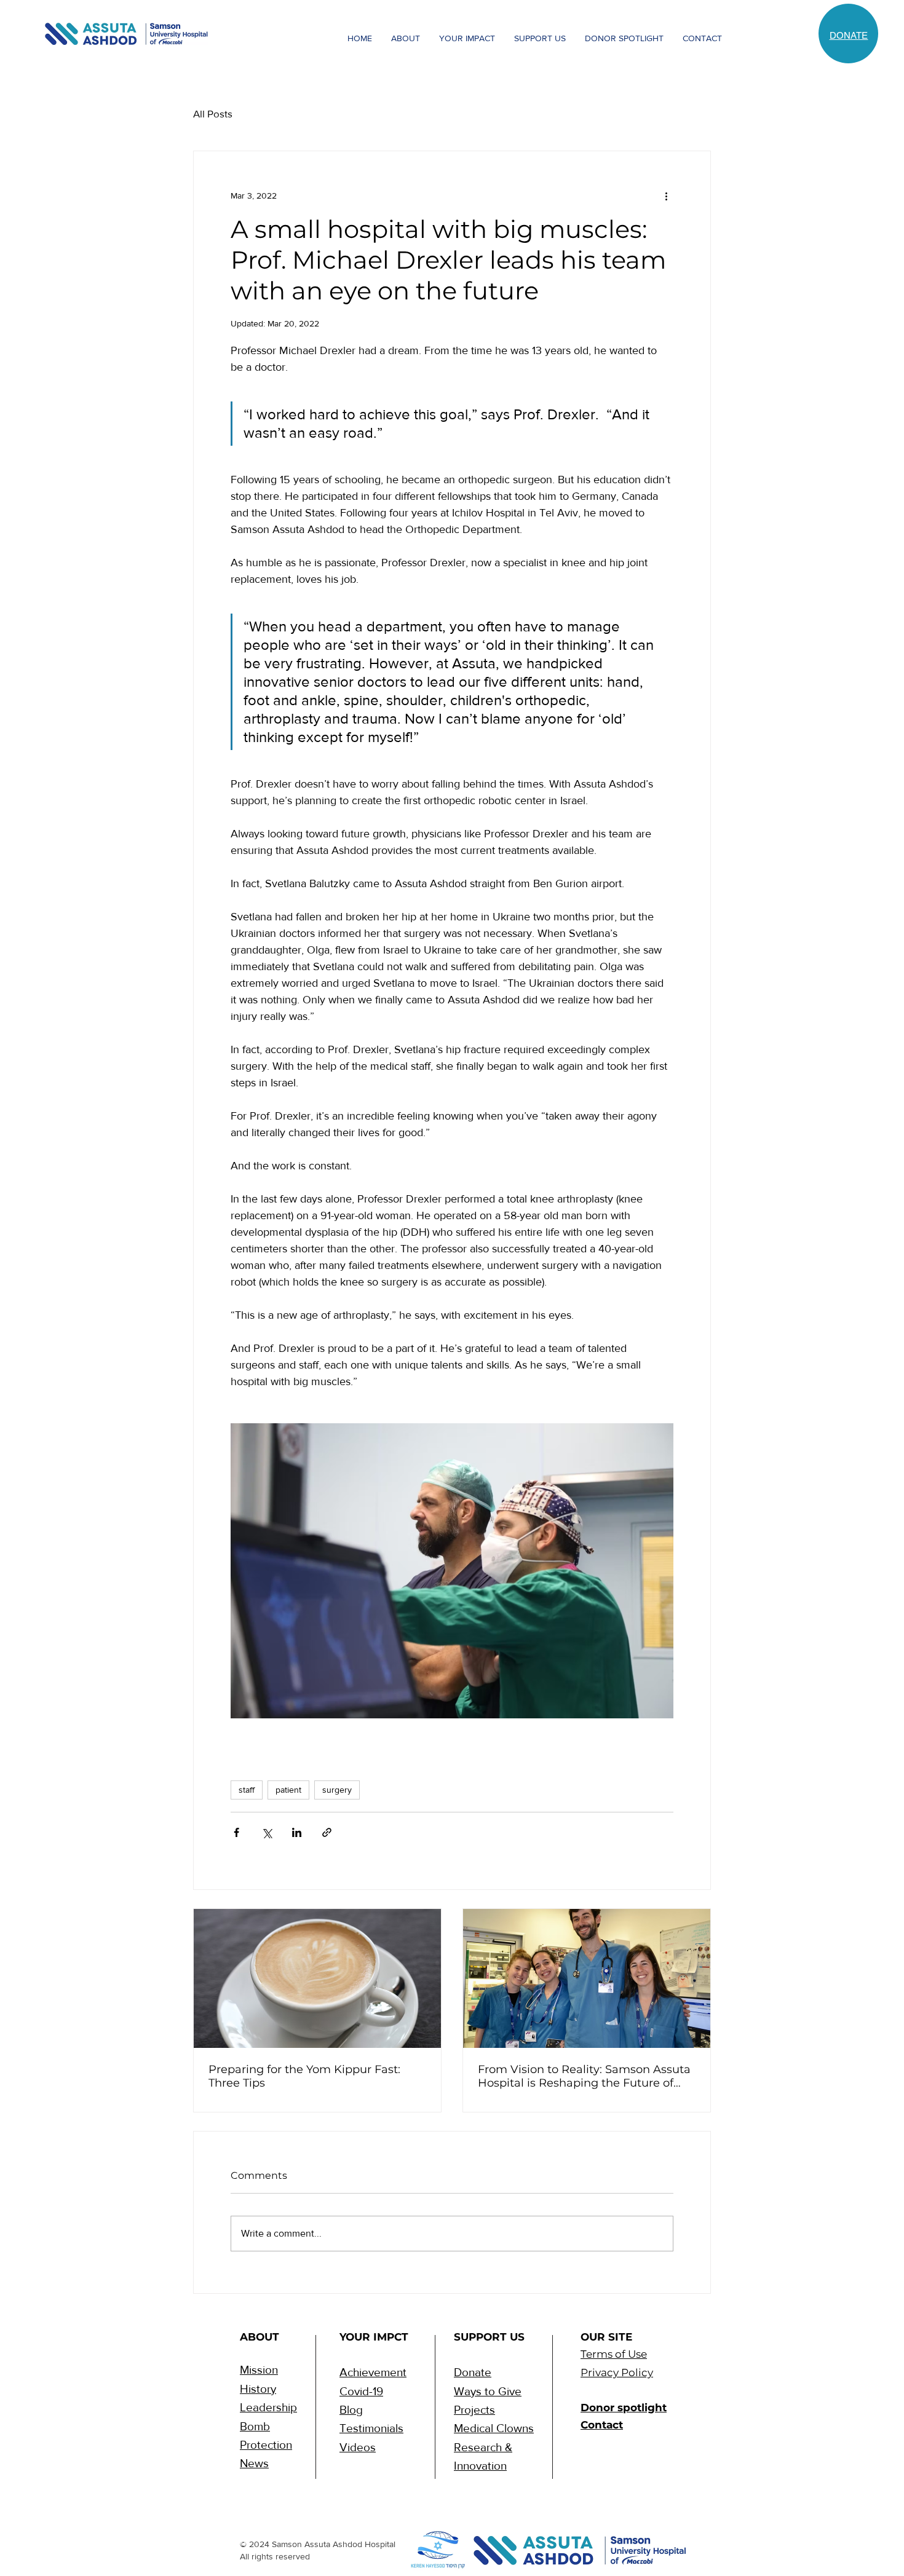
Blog (351, 2410)
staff (247, 1790)
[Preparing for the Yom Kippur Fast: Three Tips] (317, 1978)
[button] (405, 38)
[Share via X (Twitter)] (267, 1832)
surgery (337, 1790)
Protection (266, 2445)
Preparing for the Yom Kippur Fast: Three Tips (304, 2076)
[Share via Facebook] (236, 1832)
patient (288, 1790)
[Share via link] (327, 1832)
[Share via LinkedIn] (297, 1832)
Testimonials (371, 2428)
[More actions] (666, 196)
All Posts (213, 113)
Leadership (268, 2407)
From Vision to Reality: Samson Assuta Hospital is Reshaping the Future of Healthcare (584, 2076)
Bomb (255, 2426)
